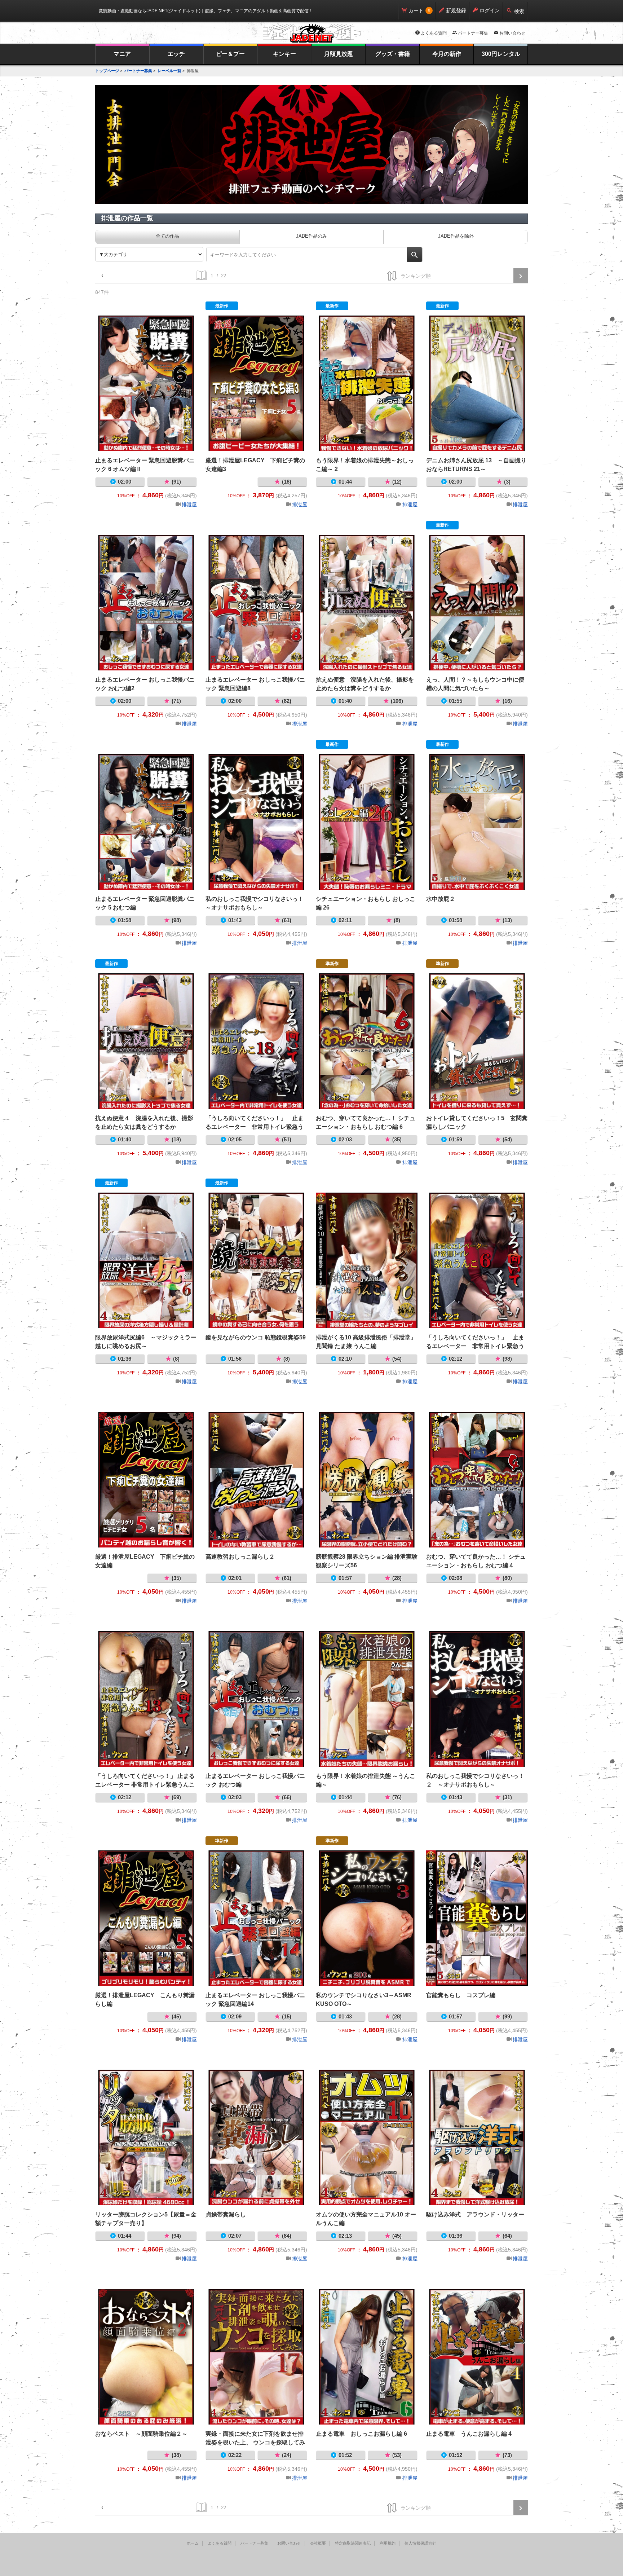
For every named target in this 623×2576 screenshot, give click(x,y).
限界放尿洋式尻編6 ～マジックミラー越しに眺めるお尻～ (146, 1260)
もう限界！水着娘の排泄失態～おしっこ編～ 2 (367, 383)
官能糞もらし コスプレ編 (477, 1918)
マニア (122, 54)
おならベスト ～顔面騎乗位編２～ (146, 2357)
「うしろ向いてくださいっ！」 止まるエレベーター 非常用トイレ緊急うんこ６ (477, 1260)
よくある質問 (434, 33)
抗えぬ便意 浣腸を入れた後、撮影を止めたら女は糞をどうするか (367, 603)
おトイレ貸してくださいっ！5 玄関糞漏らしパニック (477, 1041)
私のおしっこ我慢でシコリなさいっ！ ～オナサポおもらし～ (256, 822)
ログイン (490, 10)
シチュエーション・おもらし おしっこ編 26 (367, 822)
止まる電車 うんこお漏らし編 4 (477, 2357)
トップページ (107, 71)
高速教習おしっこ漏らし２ (256, 1480)
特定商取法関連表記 (353, 2543)
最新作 (222, 306)
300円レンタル (501, 54)
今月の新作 (447, 54)
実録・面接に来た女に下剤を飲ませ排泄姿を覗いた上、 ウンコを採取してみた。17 (256, 2357)
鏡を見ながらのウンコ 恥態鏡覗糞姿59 (256, 1260)
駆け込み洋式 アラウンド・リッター (477, 2137)
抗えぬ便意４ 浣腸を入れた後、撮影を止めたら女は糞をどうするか (146, 1041)
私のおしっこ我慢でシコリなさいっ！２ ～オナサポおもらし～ (477, 1699)
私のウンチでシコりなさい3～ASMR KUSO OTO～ (367, 1918)
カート (416, 10)
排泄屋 (189, 505)
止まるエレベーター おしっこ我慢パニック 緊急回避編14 (256, 1918)
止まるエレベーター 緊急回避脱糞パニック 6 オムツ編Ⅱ (146, 383)
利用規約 (388, 2543)
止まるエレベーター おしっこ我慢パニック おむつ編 (256, 1699)
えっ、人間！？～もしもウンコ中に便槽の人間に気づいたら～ (477, 603)
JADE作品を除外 (456, 236)
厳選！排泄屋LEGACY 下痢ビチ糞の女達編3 (256, 383)
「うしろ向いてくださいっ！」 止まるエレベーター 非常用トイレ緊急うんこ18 (256, 1041)
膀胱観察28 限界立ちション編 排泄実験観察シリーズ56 (367, 1480)
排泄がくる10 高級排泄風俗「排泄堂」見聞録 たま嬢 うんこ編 (367, 1260)
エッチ (176, 54)
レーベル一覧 (169, 71)
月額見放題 (339, 54)
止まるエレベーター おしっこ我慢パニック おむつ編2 (146, 603)
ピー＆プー (230, 54)
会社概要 (318, 2543)
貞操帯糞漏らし (256, 2137)
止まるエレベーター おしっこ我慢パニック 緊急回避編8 (256, 603)
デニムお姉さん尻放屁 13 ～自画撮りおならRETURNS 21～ (477, 383)
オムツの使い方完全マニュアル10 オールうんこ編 (367, 2137)
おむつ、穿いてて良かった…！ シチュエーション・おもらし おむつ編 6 (367, 1041)
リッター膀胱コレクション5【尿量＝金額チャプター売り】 (146, 2137)
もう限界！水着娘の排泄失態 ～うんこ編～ (367, 1699)
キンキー (284, 54)
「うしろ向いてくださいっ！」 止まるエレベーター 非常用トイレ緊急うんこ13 (146, 1699)
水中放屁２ (477, 822)
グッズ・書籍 (393, 54)
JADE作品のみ (311, 236)
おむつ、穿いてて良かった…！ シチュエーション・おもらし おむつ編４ (477, 1480)
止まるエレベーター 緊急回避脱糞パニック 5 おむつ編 (146, 822)
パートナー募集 (473, 33)
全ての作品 (167, 236)
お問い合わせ (512, 33)
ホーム (193, 2543)
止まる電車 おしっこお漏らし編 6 (367, 2357)
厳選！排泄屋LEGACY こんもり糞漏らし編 (146, 1918)
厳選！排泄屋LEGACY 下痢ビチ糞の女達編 (146, 1480)
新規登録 (456, 10)
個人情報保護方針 (420, 2543)
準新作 (332, 964)
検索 (519, 11)
